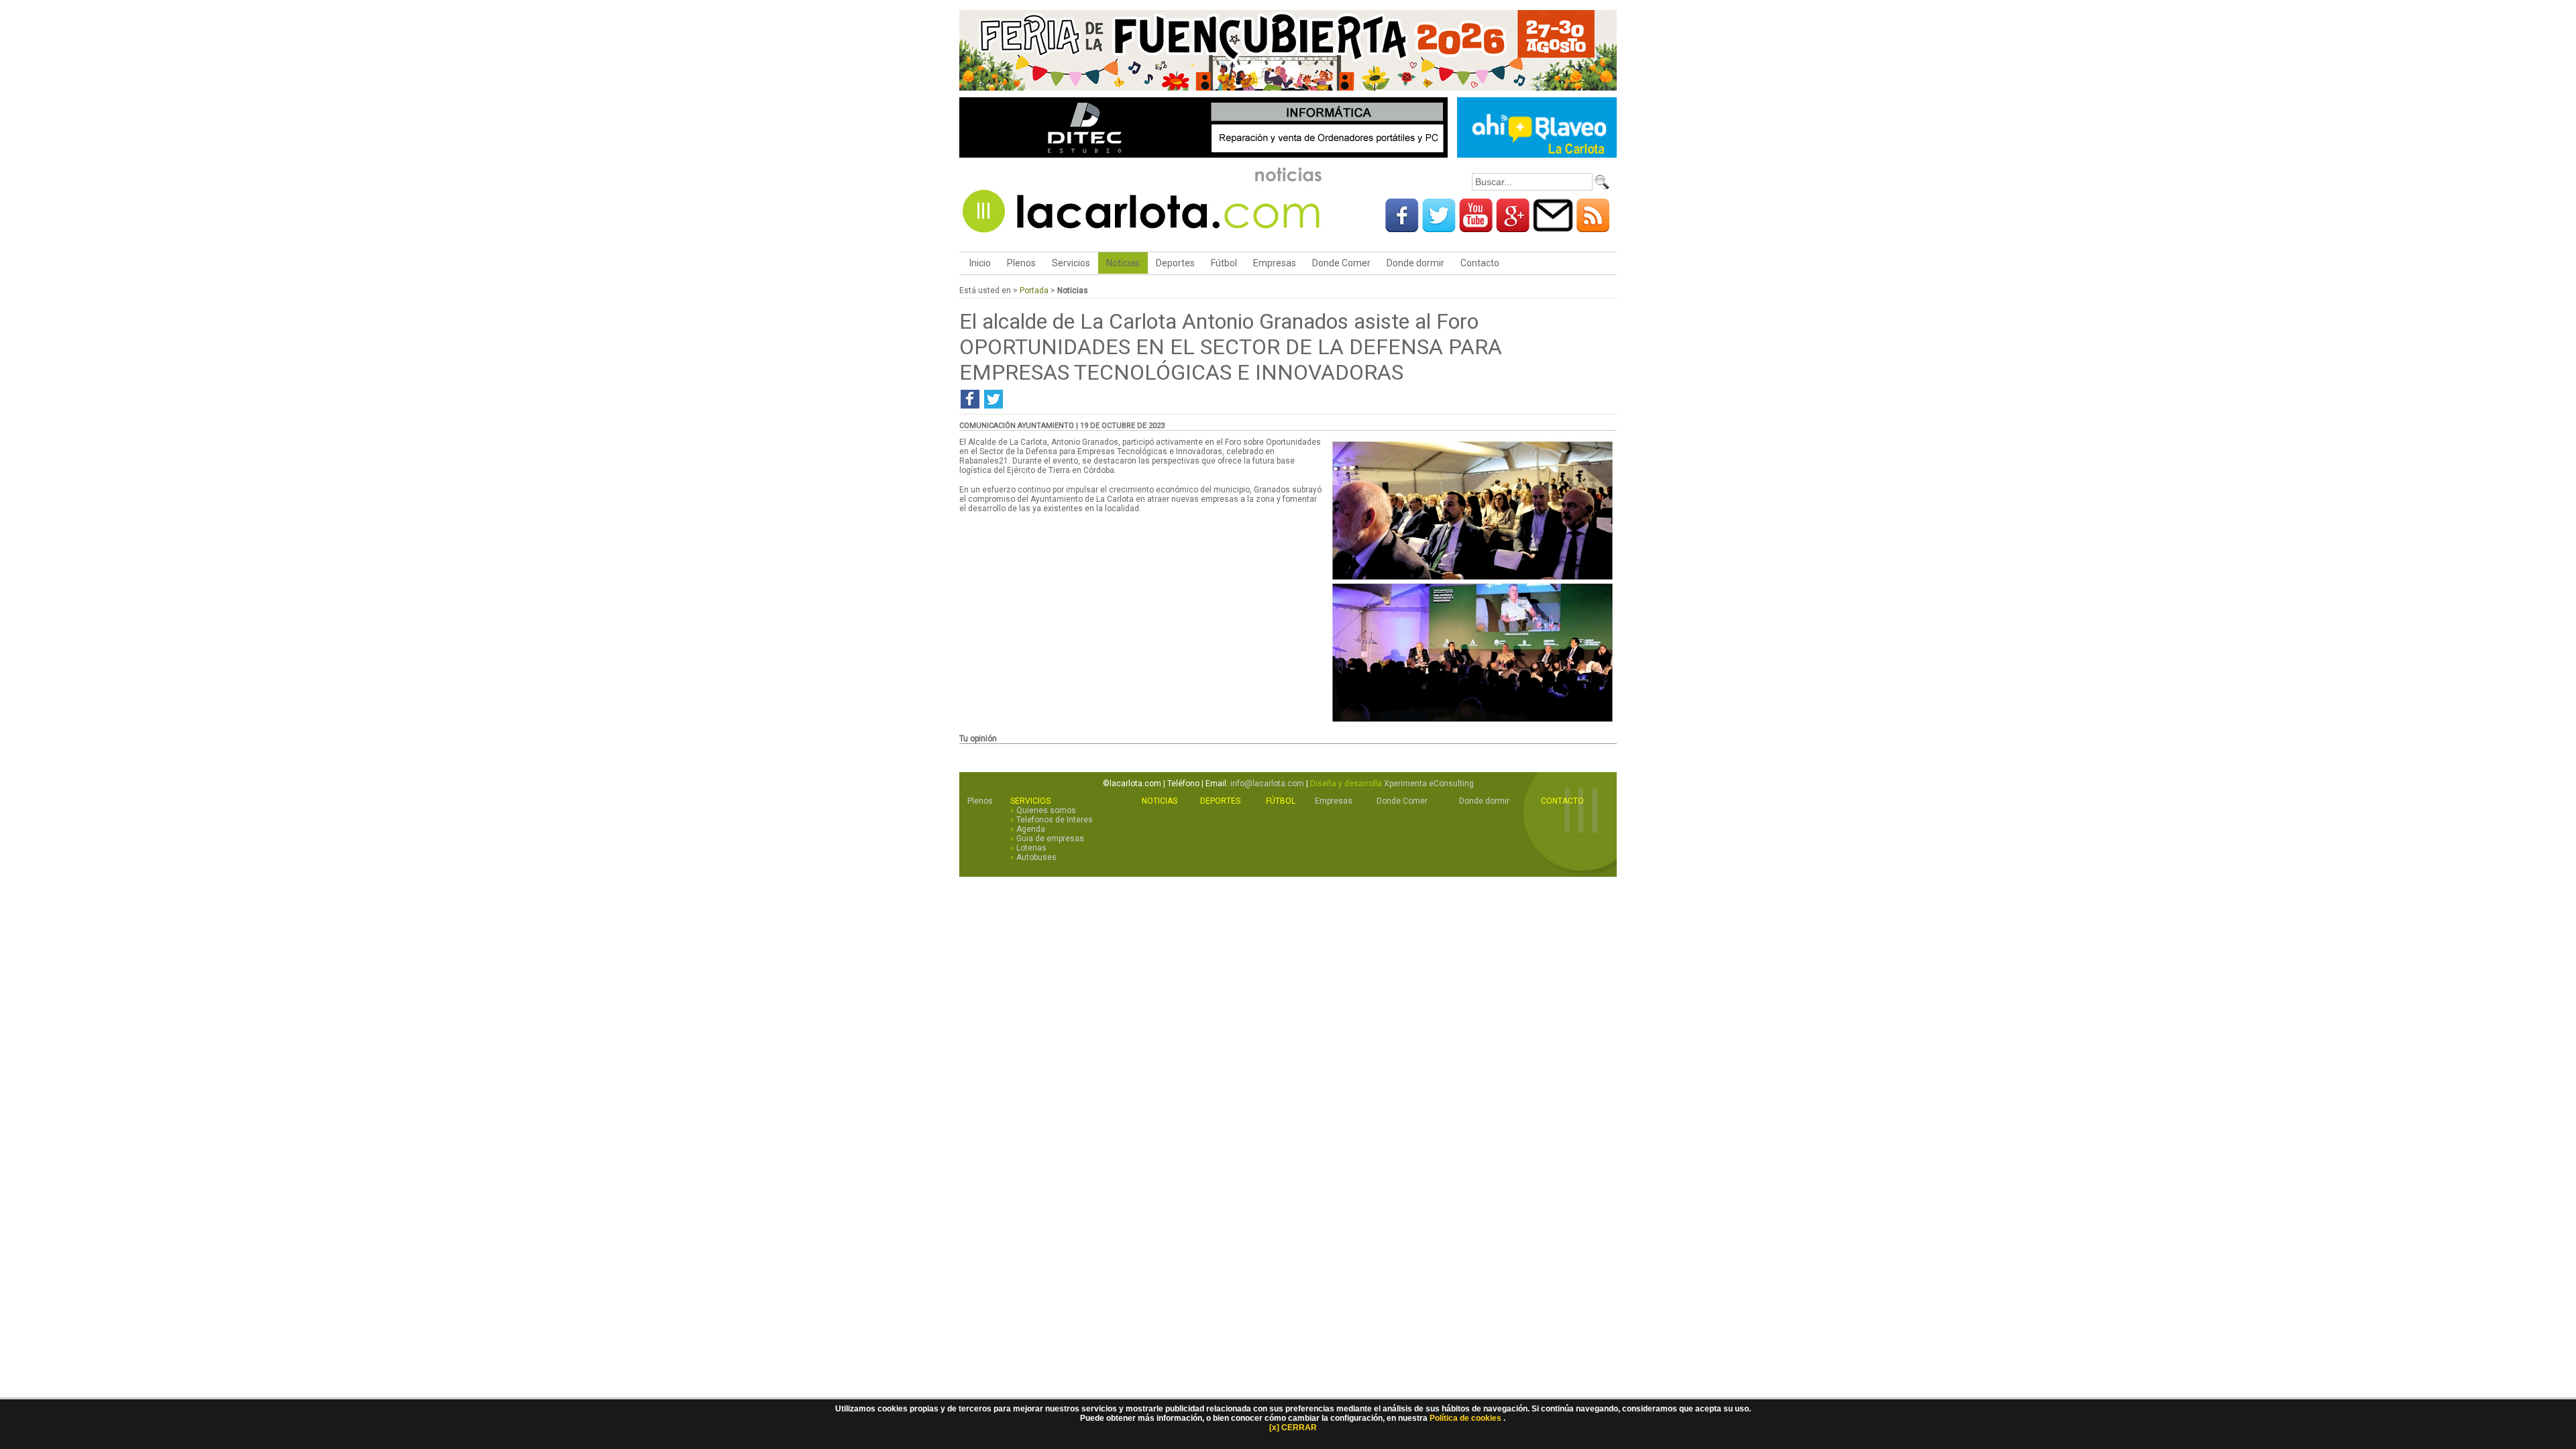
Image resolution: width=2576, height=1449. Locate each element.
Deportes (1175, 263)
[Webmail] (1553, 227)
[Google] (1513, 227)
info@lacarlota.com (1267, 784)
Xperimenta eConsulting (1429, 784)
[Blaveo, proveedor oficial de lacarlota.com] (1537, 155)
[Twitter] (1439, 227)
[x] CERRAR (1293, 1428)
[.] (1472, 723)
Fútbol (1224, 263)
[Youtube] (1476, 227)
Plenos (1021, 263)
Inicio (979, 263)
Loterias (1031, 848)
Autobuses (1036, 857)
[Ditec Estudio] (1203, 155)
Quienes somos (1046, 810)
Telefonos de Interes (1055, 820)
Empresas (1275, 263)
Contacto (1480, 263)
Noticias (1123, 263)
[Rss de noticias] (1593, 227)
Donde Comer (1341, 263)
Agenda (1031, 829)
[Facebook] (1402, 227)
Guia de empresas (1050, 839)
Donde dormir (1415, 263)
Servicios (1071, 263)
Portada (1034, 290)
